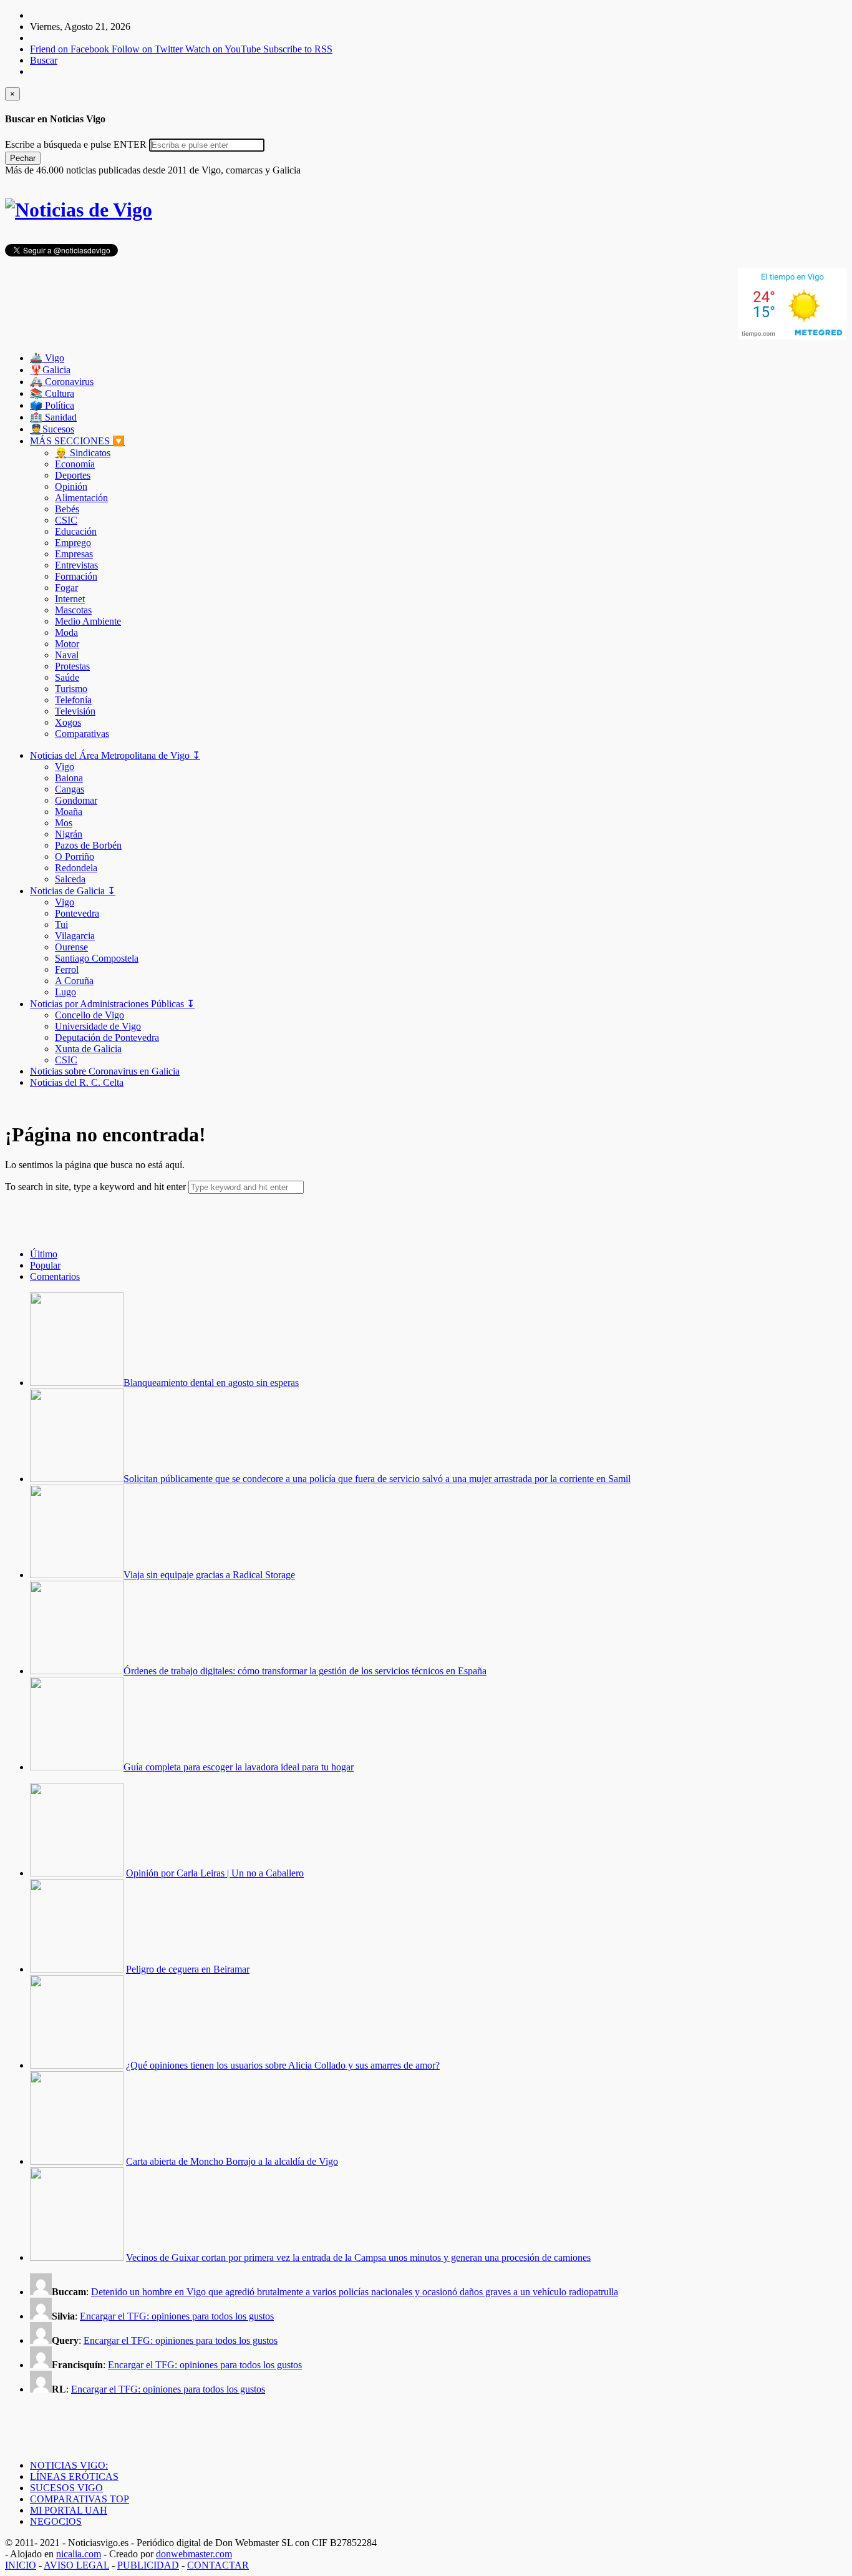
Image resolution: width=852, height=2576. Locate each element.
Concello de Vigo (90, 1015)
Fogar (66, 588)
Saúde (67, 677)
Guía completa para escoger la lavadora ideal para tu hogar (239, 1767)
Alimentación (81, 498)
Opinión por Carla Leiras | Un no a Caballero (215, 1873)
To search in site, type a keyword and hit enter (95, 1187)
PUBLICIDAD (148, 2565)
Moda (66, 632)
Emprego (73, 543)
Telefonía (73, 700)
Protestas (72, 666)
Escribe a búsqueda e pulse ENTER (76, 144)
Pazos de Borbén (88, 845)
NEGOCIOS (56, 2521)
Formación (76, 576)
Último (44, 1254)
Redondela (76, 868)
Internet (70, 599)
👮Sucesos (52, 429)
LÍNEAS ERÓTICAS (74, 2476)
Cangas (70, 789)
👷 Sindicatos (83, 453)
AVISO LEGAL (76, 2565)
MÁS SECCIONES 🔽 (77, 441)
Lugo (65, 992)
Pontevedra (77, 913)
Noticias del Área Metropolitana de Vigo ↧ (115, 755)
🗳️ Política (52, 405)
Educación (76, 531)
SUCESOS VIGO (66, 2488)
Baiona (69, 778)
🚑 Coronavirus (62, 382)
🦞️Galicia (50, 370)
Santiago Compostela (97, 958)
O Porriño (75, 856)
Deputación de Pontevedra (107, 1037)
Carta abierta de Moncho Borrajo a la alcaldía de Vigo (232, 2161)
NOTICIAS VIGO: (69, 2465)
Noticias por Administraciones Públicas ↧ (112, 1004)
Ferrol (67, 969)
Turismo (71, 689)
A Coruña (74, 981)
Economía (75, 464)
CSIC (66, 520)
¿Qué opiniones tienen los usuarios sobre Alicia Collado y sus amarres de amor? (283, 2065)
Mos (64, 823)
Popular (45, 1265)
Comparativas (82, 734)
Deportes (73, 475)
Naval (67, 655)
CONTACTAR (218, 2565)
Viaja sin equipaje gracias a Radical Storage (209, 1575)
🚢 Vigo (47, 358)
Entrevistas (76, 565)
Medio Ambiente (88, 621)
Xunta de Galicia (88, 1049)
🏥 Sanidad (53, 417)
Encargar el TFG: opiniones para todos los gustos (177, 2316)
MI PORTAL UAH (69, 2510)
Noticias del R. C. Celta (77, 1082)
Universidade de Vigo (98, 1026)
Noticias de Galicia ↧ (73, 891)
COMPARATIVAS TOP (80, 2499)
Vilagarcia (75, 936)
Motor (67, 644)
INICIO (21, 2565)
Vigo (65, 767)
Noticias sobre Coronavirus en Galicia (105, 1071)
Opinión (71, 486)
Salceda (70, 879)
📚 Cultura (52, 393)
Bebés (67, 509)
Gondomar (76, 800)
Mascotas (73, 610)
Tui (61, 925)
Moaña (69, 812)
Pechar (23, 158)
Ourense (71, 947)
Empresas (74, 554)
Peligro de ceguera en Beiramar (188, 1969)
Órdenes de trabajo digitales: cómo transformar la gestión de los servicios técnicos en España (305, 1671)
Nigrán (69, 834)
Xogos (68, 722)
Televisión (75, 711)
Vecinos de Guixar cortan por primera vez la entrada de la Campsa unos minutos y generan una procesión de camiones (358, 2257)
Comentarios (55, 1276)
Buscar (44, 60)
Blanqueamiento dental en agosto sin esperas (211, 1383)
